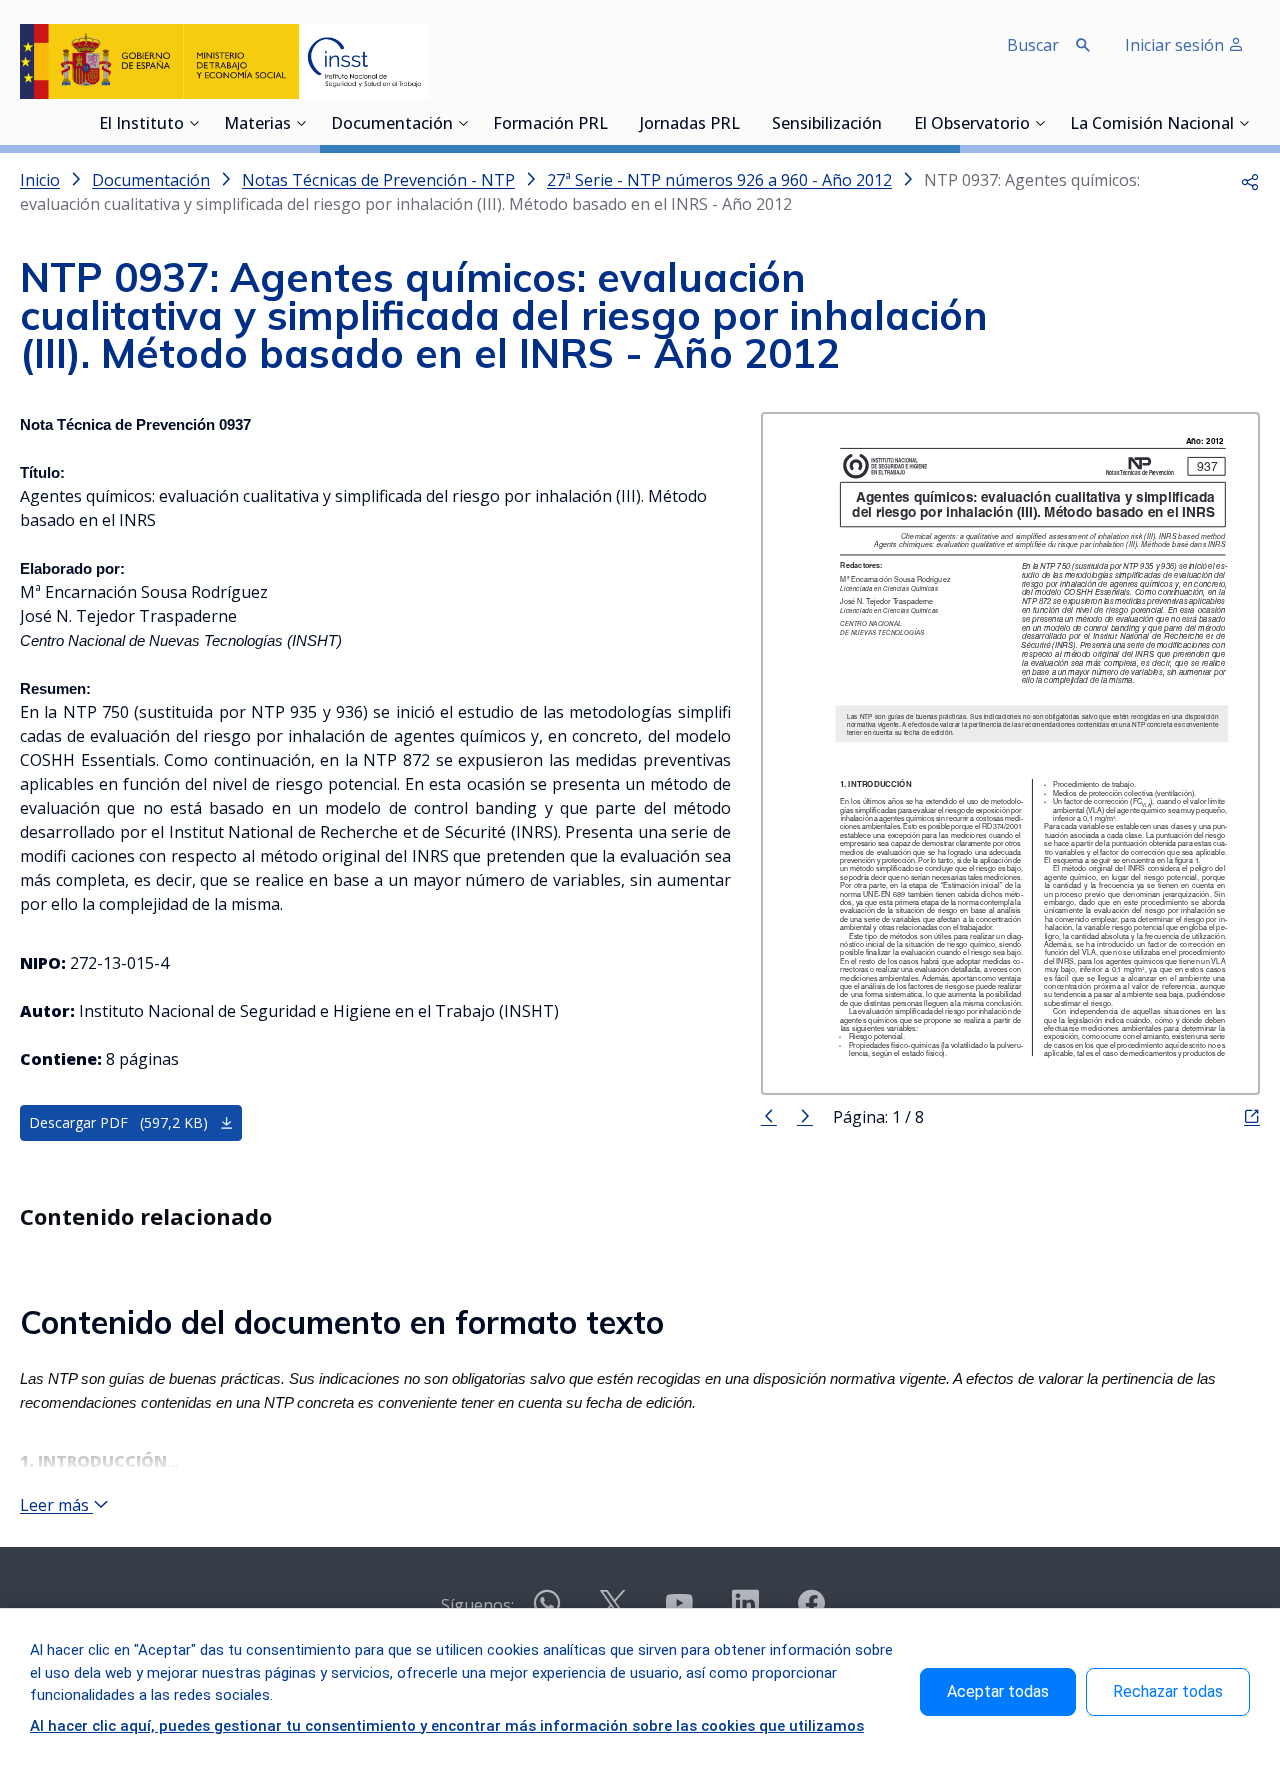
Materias (257, 125)
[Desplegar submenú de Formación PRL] (614, 123)
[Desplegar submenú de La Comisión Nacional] (1244, 123)
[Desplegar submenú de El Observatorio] (1040, 123)
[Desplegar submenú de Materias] (301, 123)
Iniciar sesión (1176, 45)
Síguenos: (477, 1605)
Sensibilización (827, 125)
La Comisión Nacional (1152, 125)
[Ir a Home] (224, 61)
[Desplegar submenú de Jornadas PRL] (746, 123)
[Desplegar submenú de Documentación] (463, 123)
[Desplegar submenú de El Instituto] (194, 123)
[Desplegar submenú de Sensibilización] (888, 123)
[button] (1250, 180)
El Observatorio (972, 125)
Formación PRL (550, 125)
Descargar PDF (118, 1122)
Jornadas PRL (690, 125)
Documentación (392, 125)
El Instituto (141, 125)
